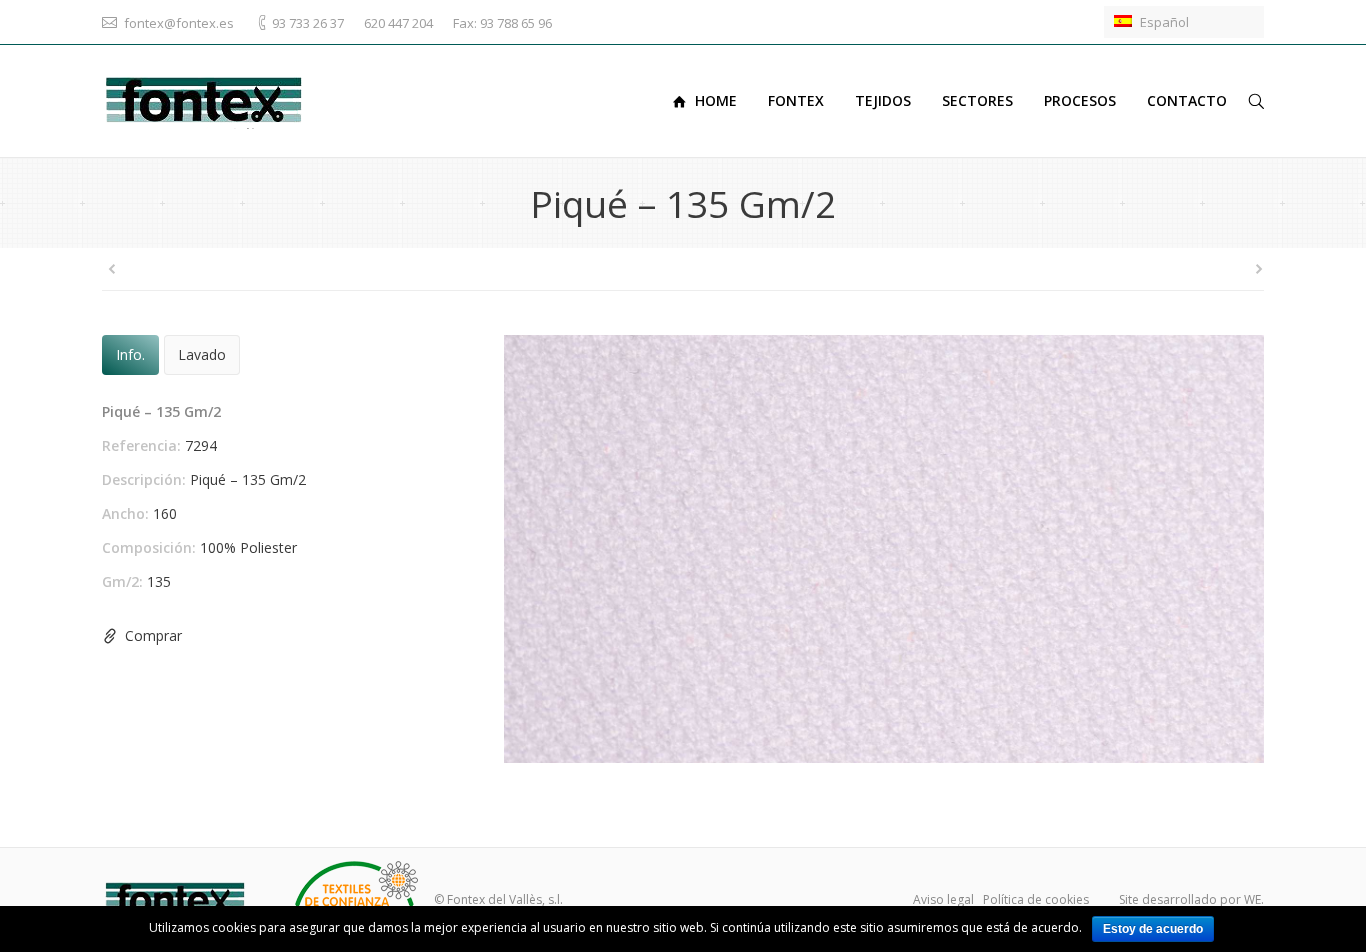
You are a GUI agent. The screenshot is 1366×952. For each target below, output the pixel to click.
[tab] (130, 355)
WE (1252, 899)
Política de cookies (1036, 899)
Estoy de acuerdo (1153, 929)
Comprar (153, 635)
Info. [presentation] (130, 354)
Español (1163, 22)
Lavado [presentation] (202, 354)
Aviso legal (943, 899)
